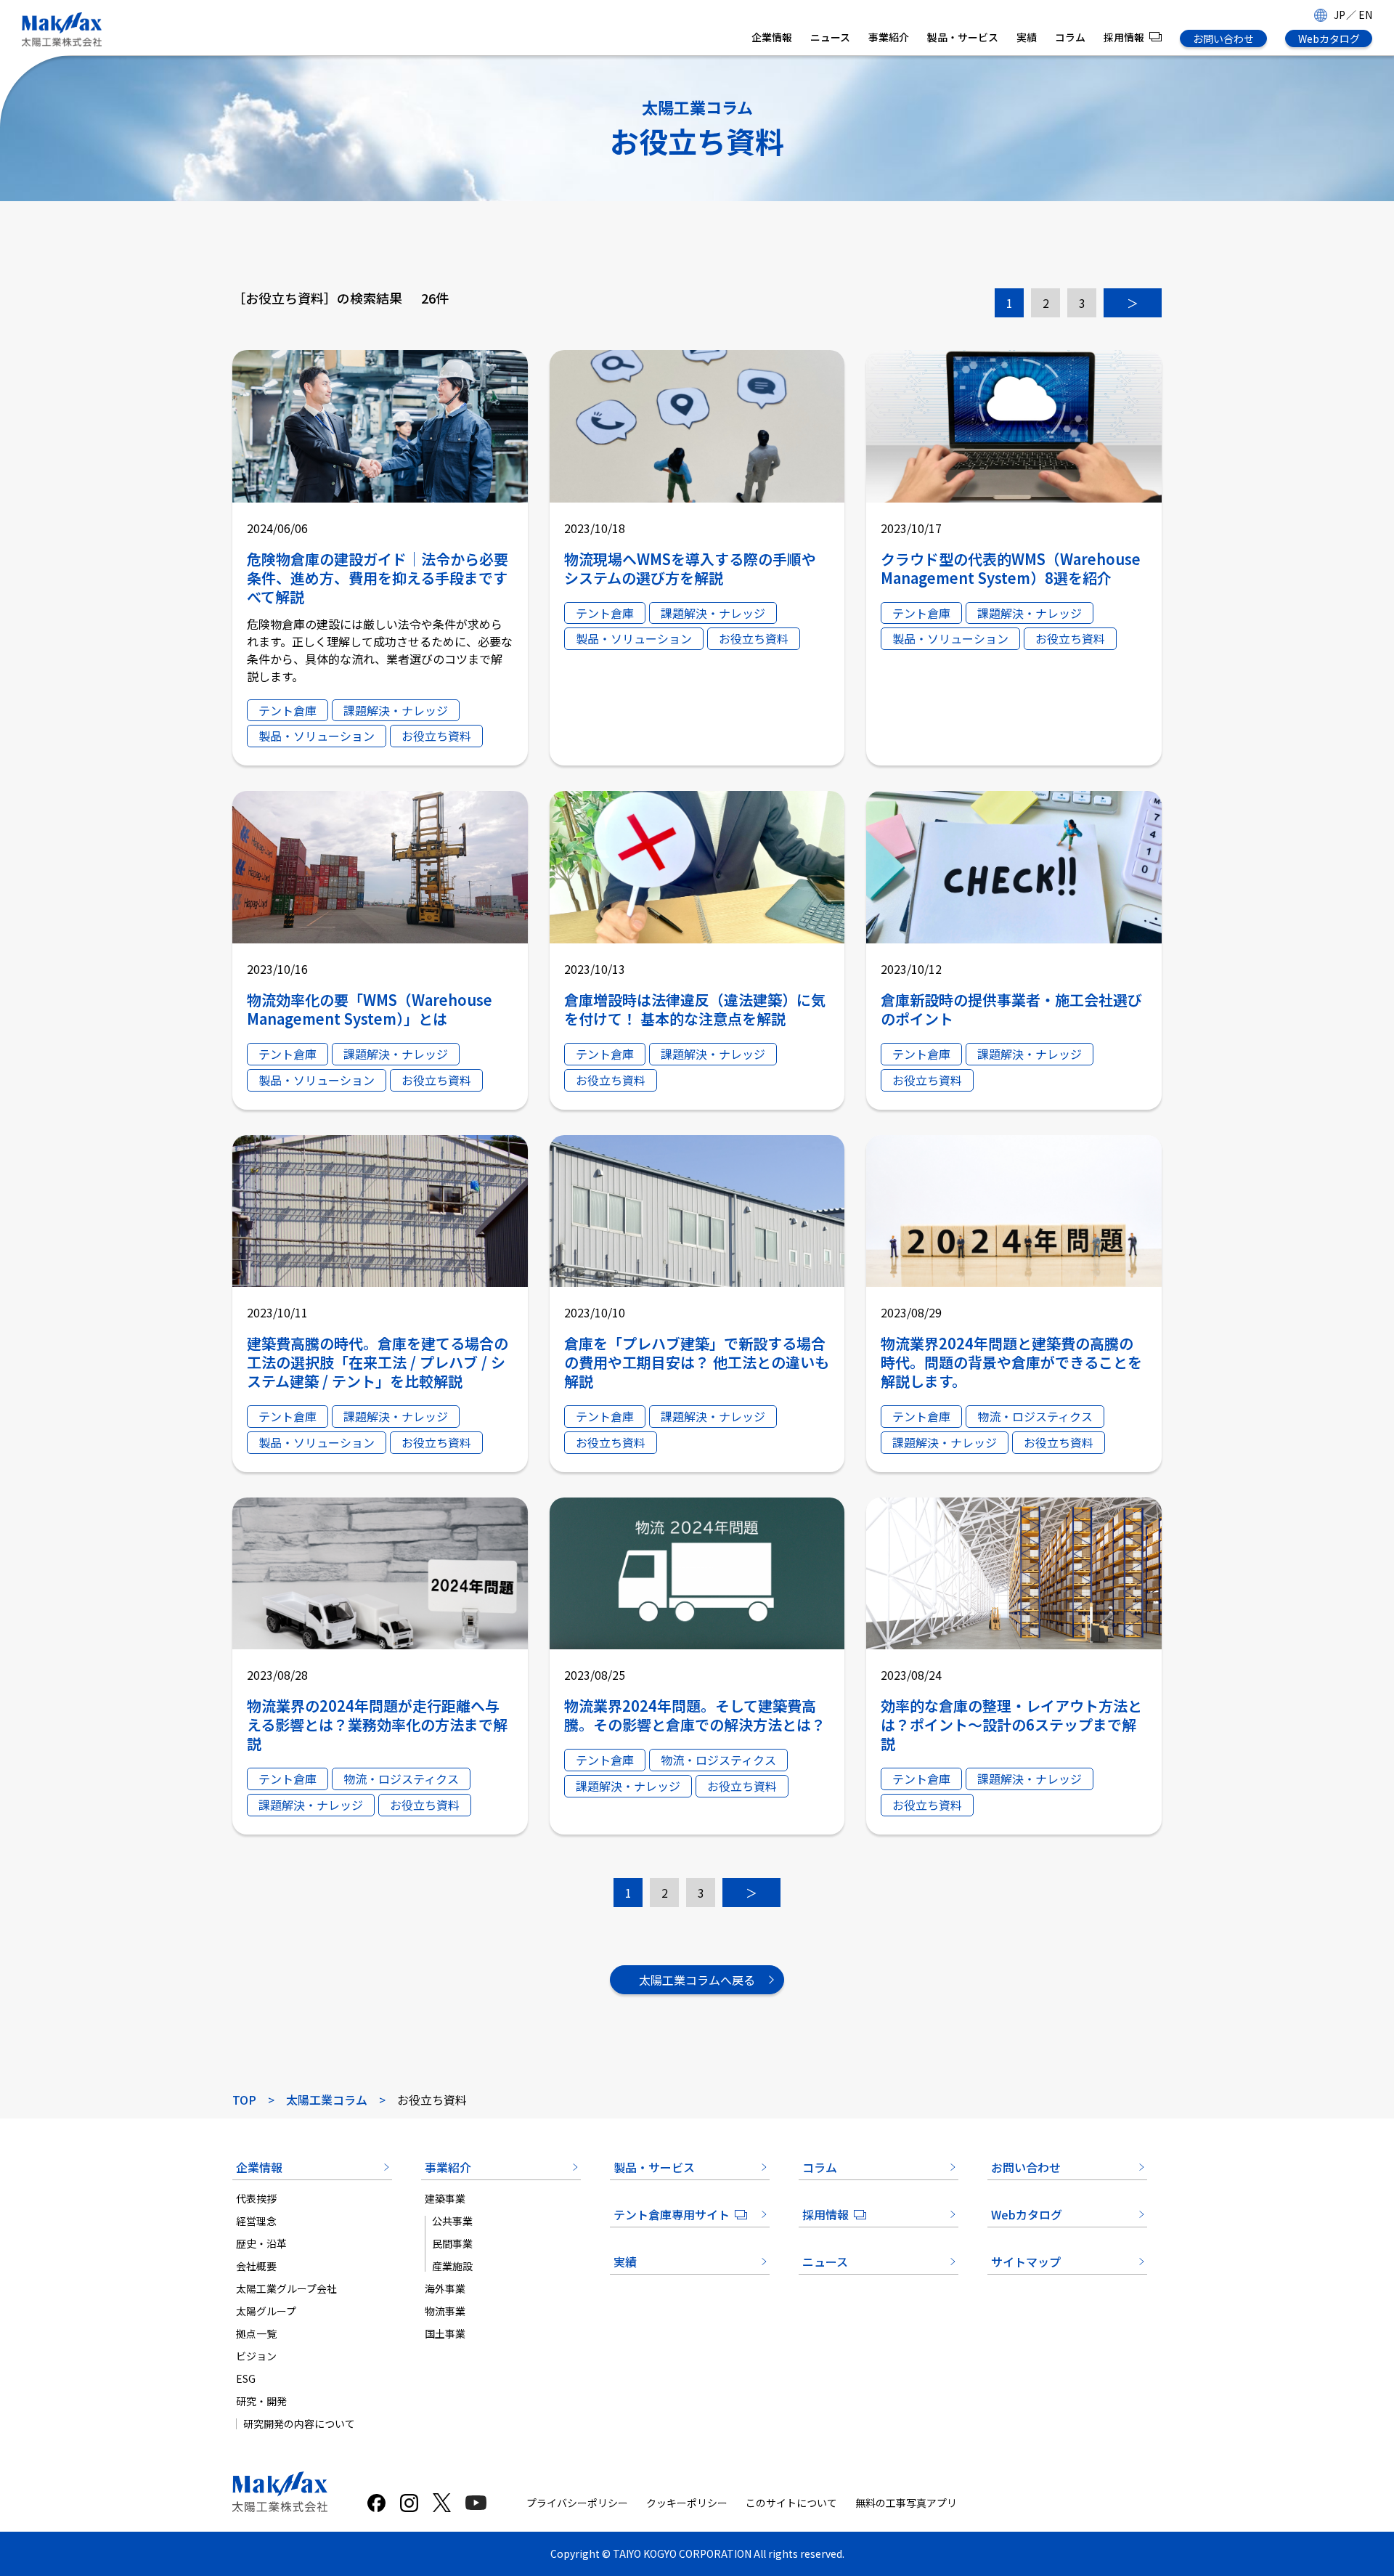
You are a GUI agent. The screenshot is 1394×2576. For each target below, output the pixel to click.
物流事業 (445, 2311)
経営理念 (256, 2221)
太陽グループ (266, 2311)
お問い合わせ (1223, 38)
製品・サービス (963, 37)
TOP (244, 2100)
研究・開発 (261, 2401)
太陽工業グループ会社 (286, 2288)
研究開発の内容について (299, 2423)
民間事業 (452, 2243)
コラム (1070, 37)
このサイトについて (791, 2503)
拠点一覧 (256, 2333)
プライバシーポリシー (577, 2503)
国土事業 (445, 2333)
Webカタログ (1329, 38)
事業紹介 (889, 37)
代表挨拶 (256, 2198)
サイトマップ (1026, 2262)
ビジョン (256, 2356)
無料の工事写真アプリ (906, 2503)
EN (1365, 15)
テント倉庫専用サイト (672, 2214)
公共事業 (452, 2221)
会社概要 (256, 2266)
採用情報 (1124, 37)
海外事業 (445, 2288)
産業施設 (452, 2266)
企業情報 (772, 37)
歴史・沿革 (261, 2243)
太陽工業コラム (327, 2100)
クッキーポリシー (687, 2503)
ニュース (830, 37)
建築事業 (445, 2198)
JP (1340, 15)
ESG (246, 2378)
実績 (1027, 37)
